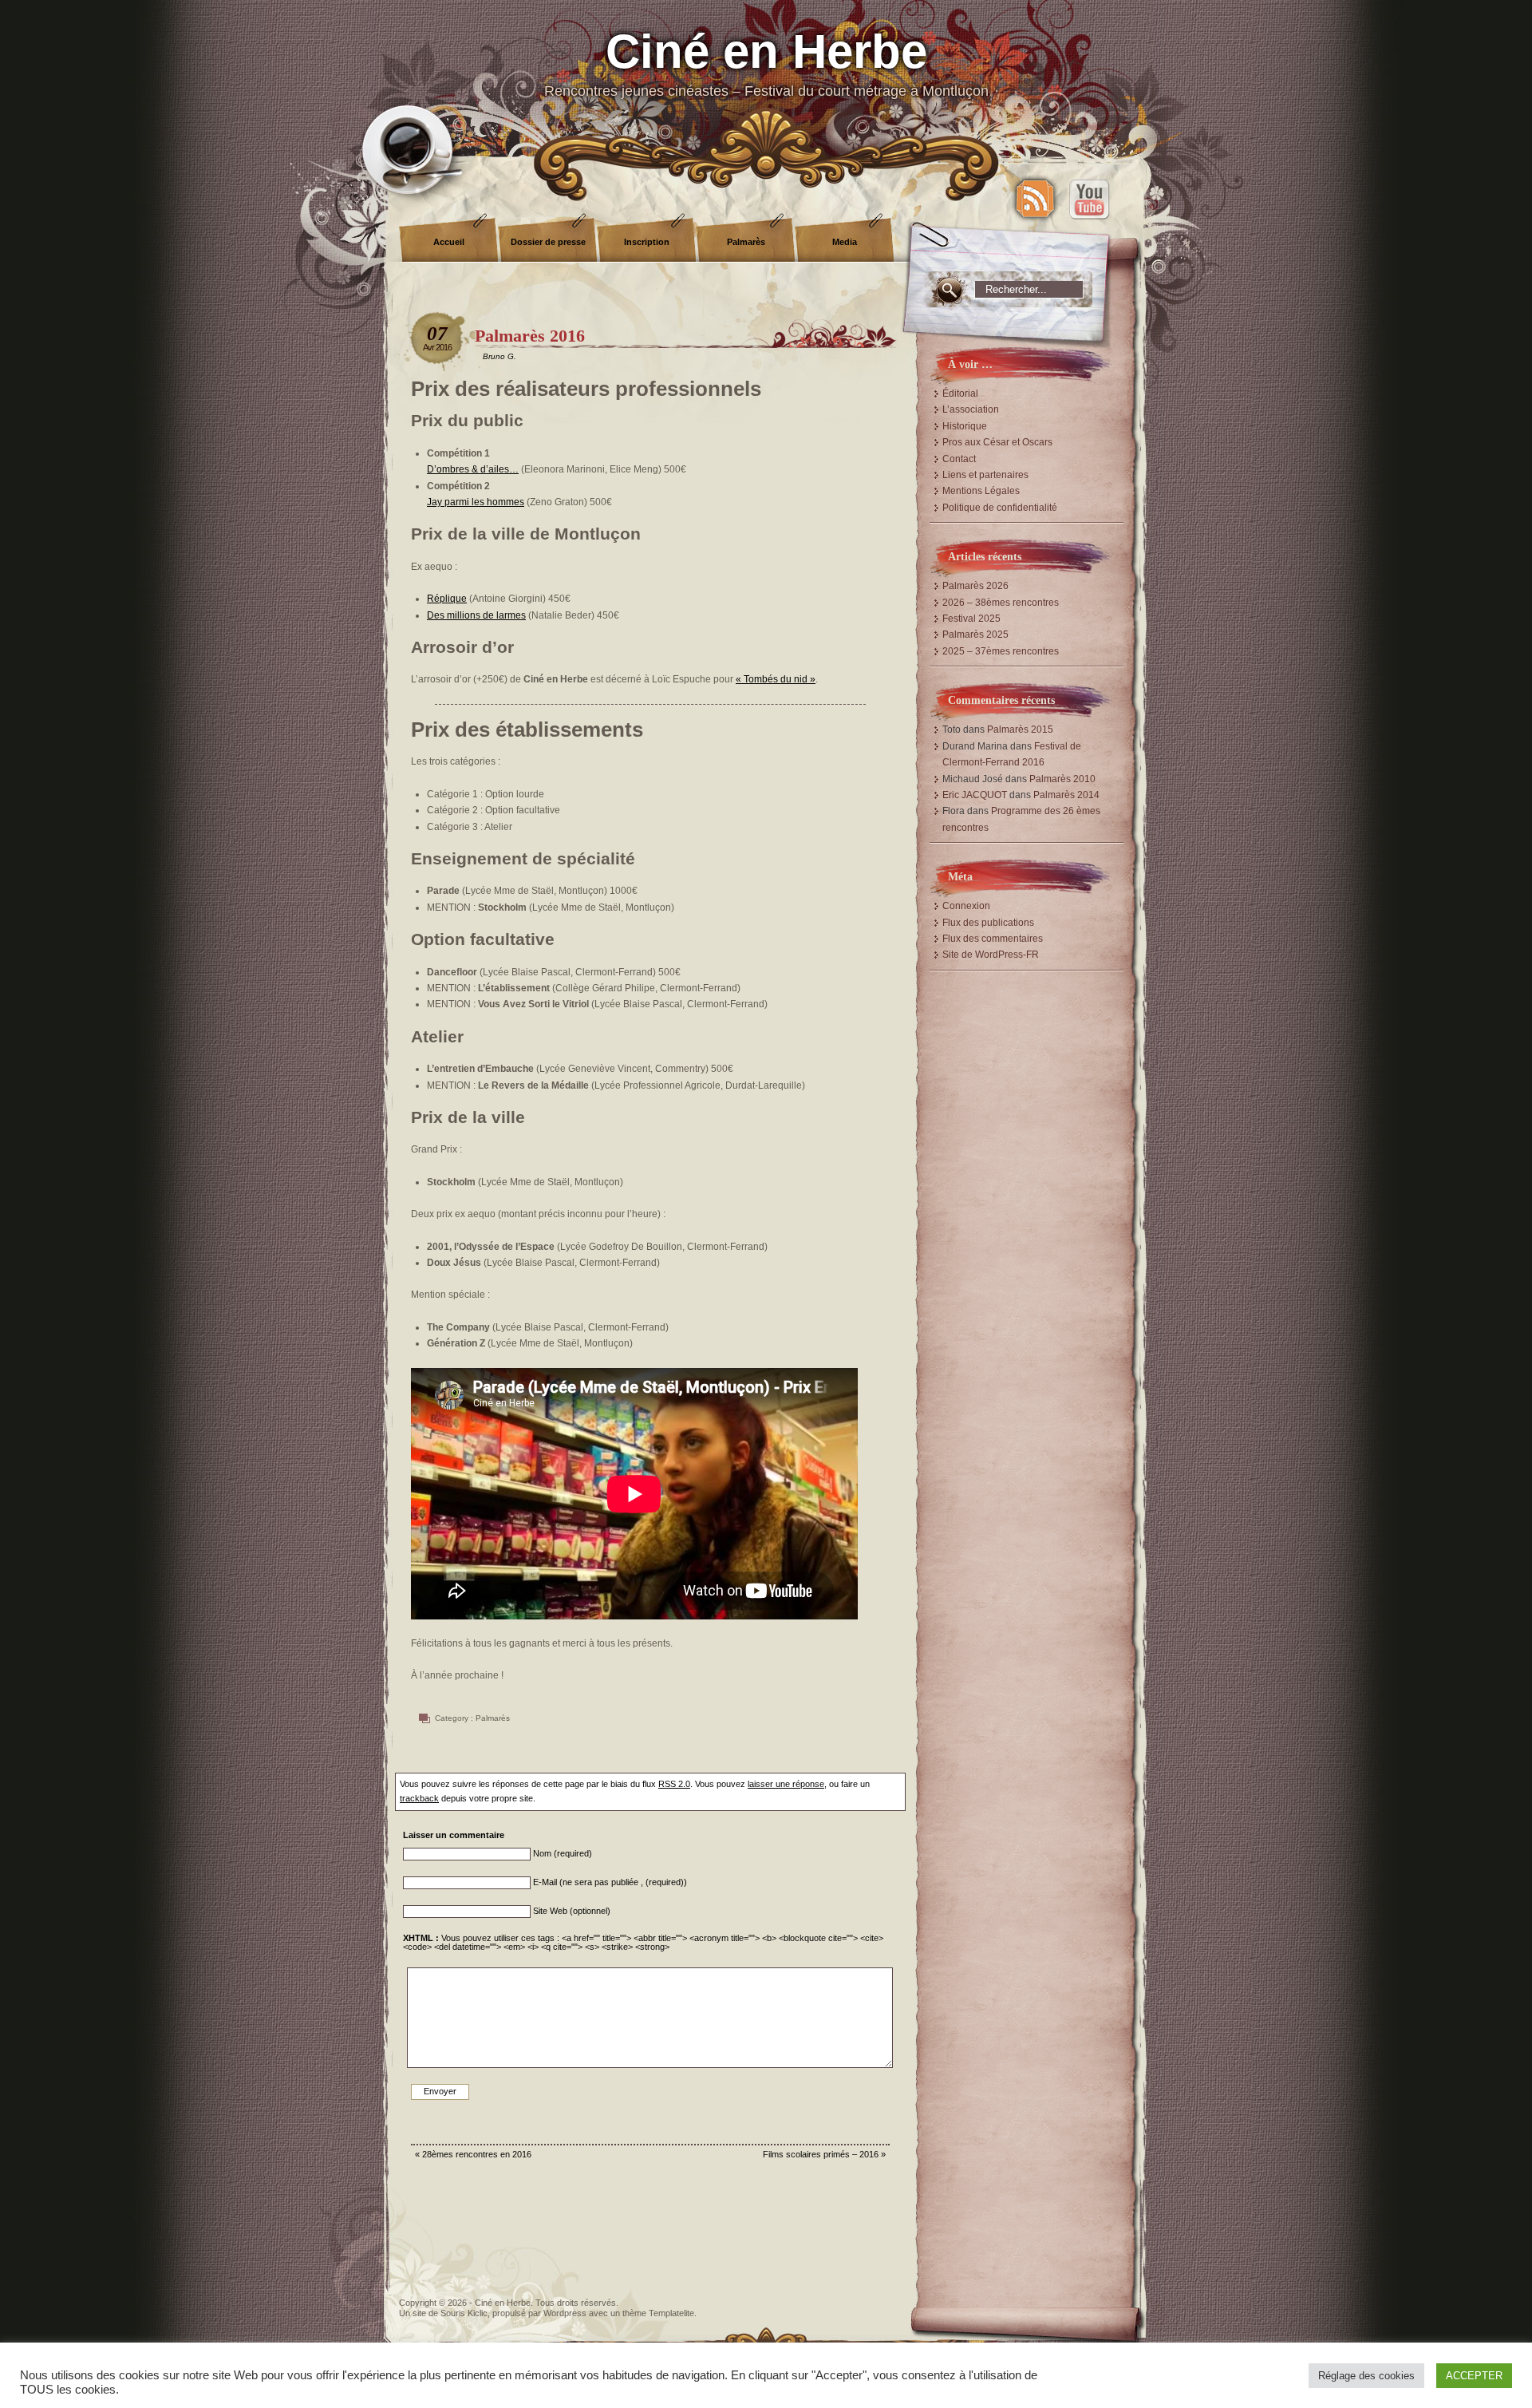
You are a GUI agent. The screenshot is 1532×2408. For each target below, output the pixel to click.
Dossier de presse (548, 242)
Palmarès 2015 (1020, 730)
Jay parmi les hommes (476, 502)
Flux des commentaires (993, 939)
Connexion (966, 906)
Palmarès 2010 (1062, 779)
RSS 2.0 (674, 1784)
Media (845, 242)
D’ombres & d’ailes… (473, 469)
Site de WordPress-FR (991, 955)
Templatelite (671, 2313)
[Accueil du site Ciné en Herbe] (766, 80)
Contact (959, 459)
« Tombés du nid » (776, 679)
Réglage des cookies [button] (1366, 2376)
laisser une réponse (786, 1784)
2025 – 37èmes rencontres (1001, 651)
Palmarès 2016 (530, 336)
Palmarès (746, 242)
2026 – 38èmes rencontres (1001, 603)
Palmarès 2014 (1066, 795)
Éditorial (960, 393)
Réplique (447, 599)
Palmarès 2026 (975, 586)
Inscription (647, 242)
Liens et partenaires (985, 475)
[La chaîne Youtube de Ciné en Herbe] (1089, 199)
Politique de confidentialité (1000, 508)
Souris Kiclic (464, 2313)
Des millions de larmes (476, 615)
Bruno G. (499, 356)
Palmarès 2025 (975, 635)
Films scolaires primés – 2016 (821, 2154)
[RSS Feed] (1035, 199)
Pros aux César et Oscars (997, 442)
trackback (419, 1798)
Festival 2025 (971, 619)
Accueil (449, 242)
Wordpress (565, 2313)
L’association (971, 409)
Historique (965, 426)
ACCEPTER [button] (1474, 2376)
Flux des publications (988, 923)
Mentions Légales (981, 491)
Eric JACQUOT (975, 795)
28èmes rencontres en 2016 (477, 2154)
